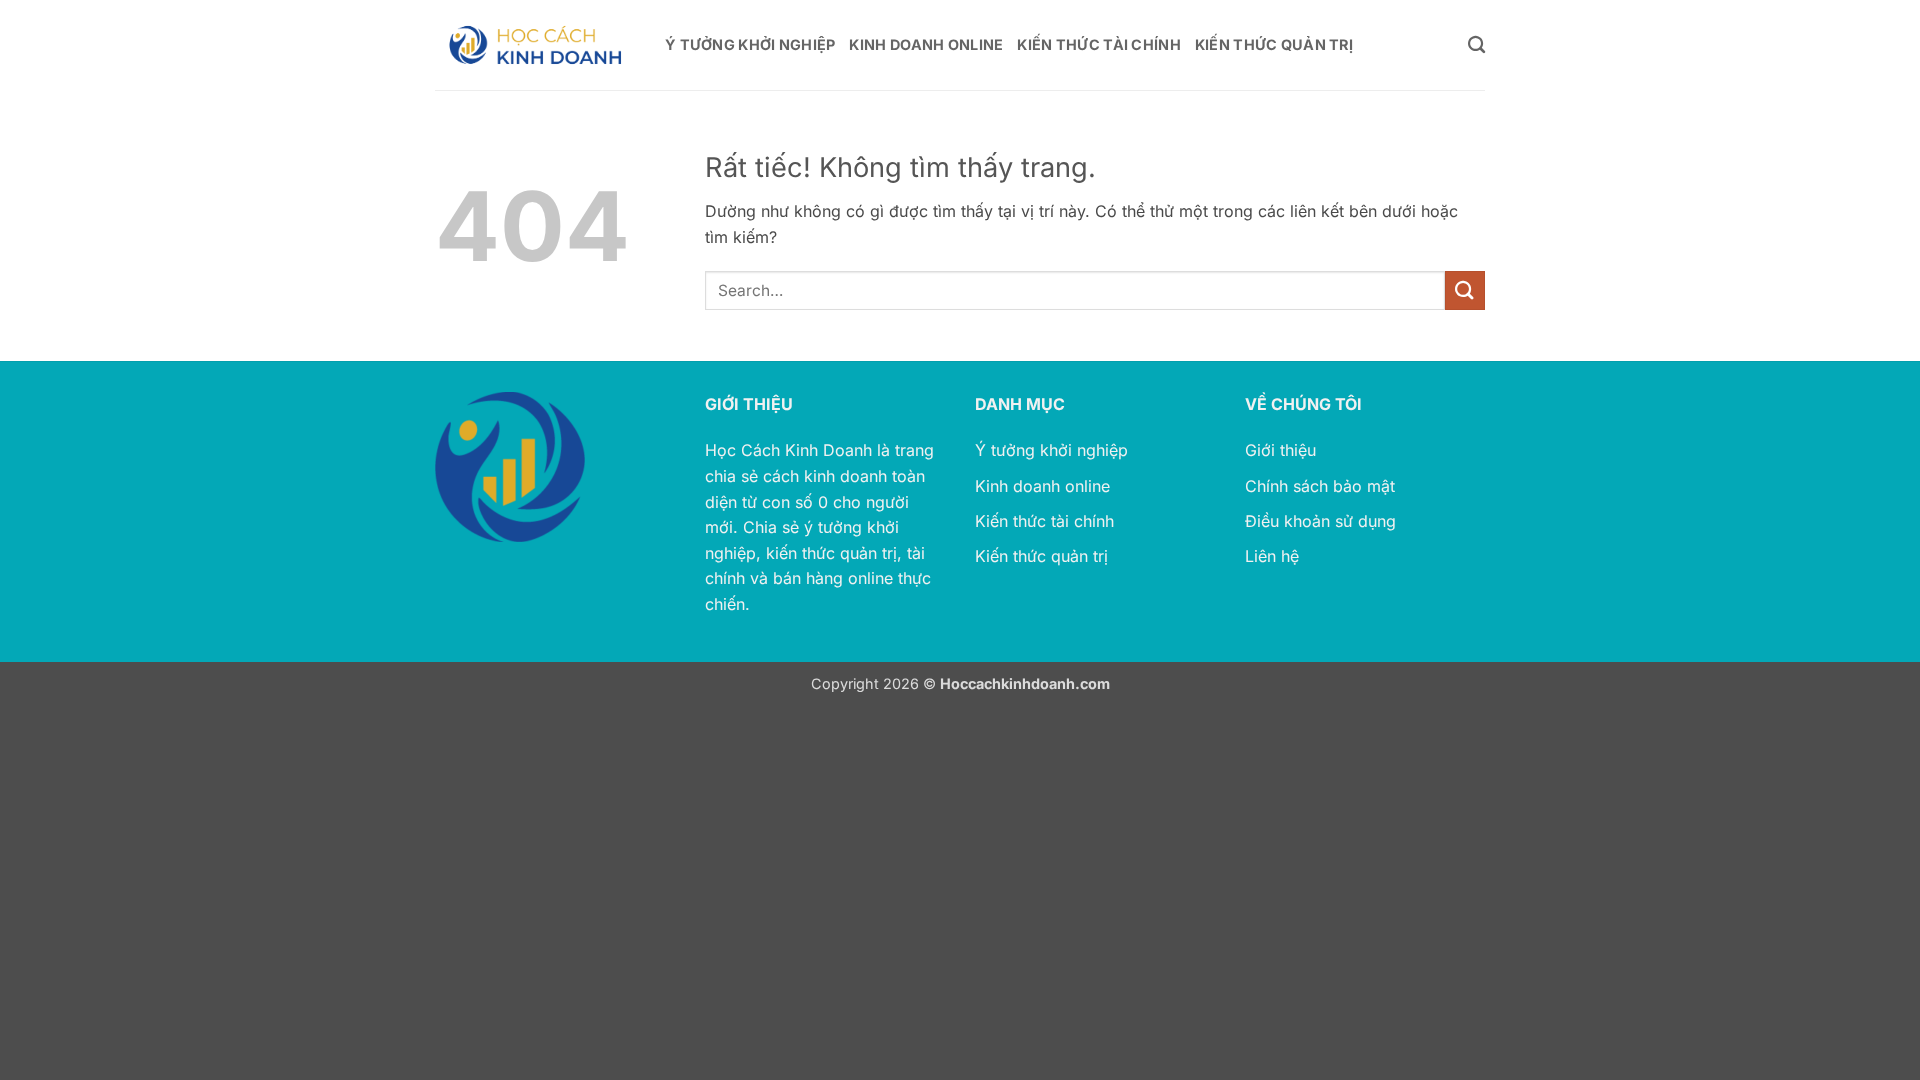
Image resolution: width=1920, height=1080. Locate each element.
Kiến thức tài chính (1044, 521)
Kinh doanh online (1042, 486)
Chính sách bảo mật (1320, 486)
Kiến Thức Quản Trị (1274, 44)
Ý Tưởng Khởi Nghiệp (750, 44)
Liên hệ (1272, 556)
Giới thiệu (1280, 450)
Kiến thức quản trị (1041, 556)
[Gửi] (1465, 290)
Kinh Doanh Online (926, 44)
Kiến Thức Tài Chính (1098, 44)
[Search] (1476, 45)
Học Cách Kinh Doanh (788, 450)
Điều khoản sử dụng (1320, 521)
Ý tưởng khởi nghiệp (1051, 450)
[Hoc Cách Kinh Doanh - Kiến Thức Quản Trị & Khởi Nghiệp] (535, 45)
